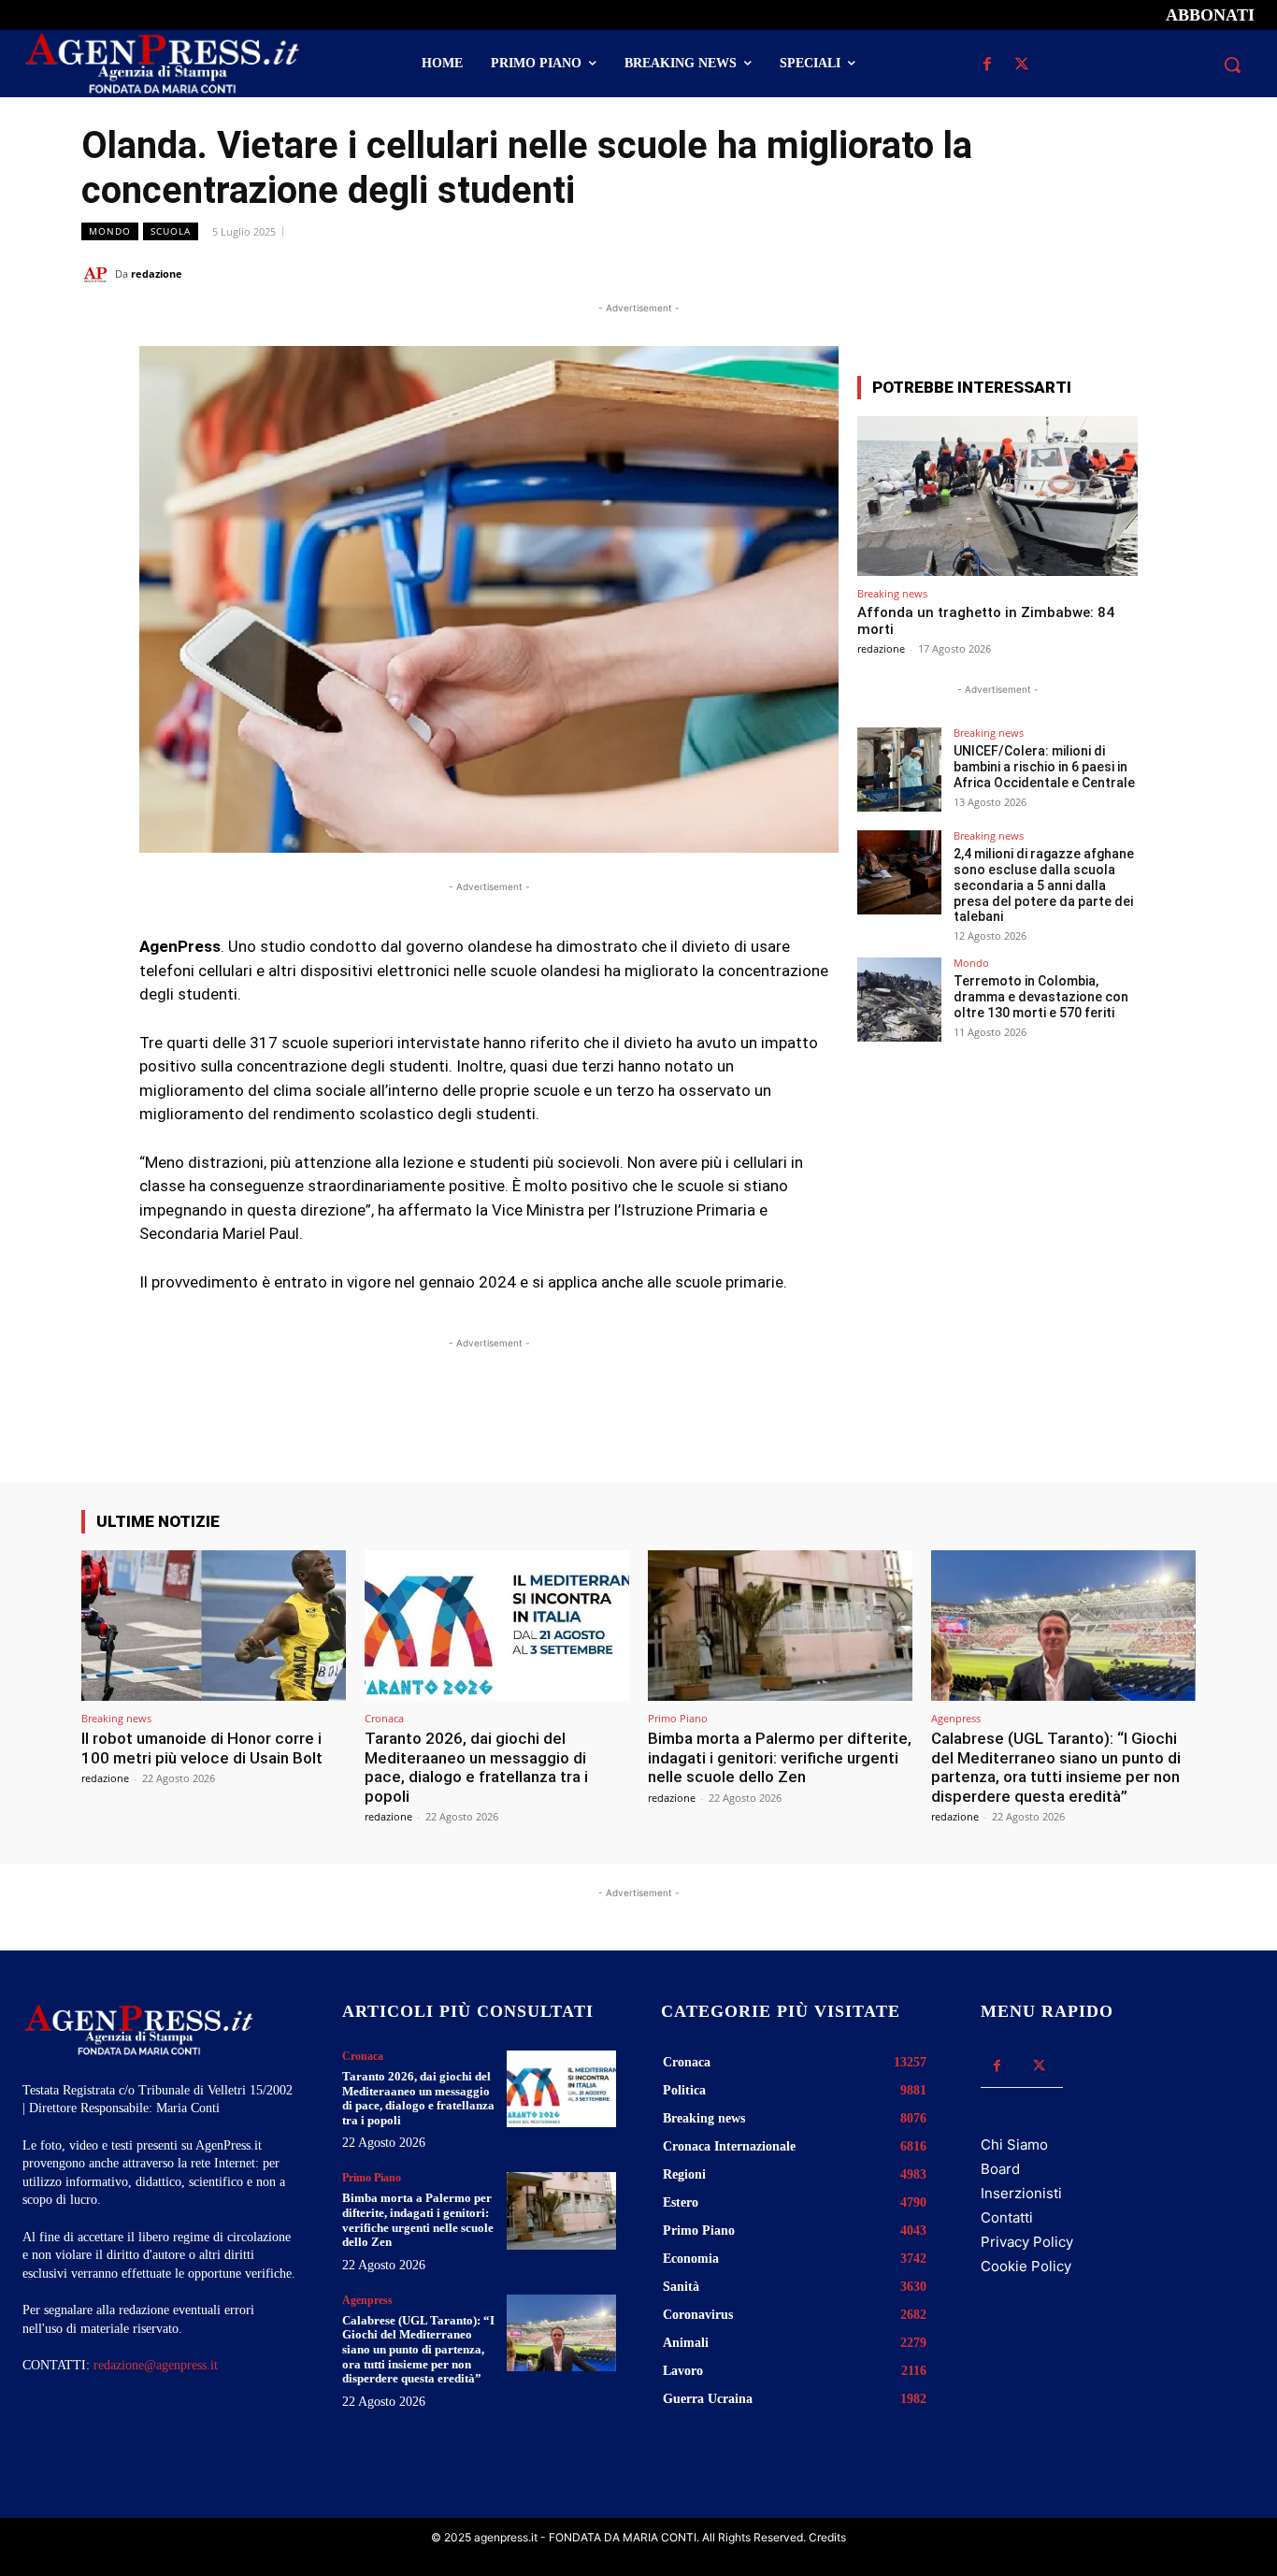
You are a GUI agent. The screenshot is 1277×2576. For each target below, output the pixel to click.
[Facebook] (988, 65)
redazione (157, 273)
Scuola (171, 231)
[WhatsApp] (1091, 273)
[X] (1022, 65)
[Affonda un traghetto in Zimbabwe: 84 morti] (997, 496)
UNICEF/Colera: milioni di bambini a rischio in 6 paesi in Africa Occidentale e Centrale (1044, 767)
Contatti (1007, 2217)
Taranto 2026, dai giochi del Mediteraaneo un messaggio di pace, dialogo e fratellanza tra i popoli (476, 1767)
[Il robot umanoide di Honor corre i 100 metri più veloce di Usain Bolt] (214, 1626)
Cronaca (384, 1718)
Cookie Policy (1026, 2266)
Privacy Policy (1027, 2242)
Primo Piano (678, 1718)
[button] (1232, 65)
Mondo (110, 231)
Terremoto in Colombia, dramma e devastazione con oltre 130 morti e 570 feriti (1041, 997)
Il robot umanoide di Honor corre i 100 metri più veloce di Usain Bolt (202, 1748)
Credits (827, 2537)
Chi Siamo (1014, 2144)
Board (1000, 2169)
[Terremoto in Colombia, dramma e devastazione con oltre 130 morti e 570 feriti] (899, 1000)
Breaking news (892, 593)
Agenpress (956, 1718)
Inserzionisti (1021, 2193)
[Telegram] (1177, 273)
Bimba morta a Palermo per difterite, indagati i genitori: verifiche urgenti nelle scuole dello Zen (780, 1757)
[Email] (1134, 273)
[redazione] (98, 274)
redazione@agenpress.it (156, 2365)
